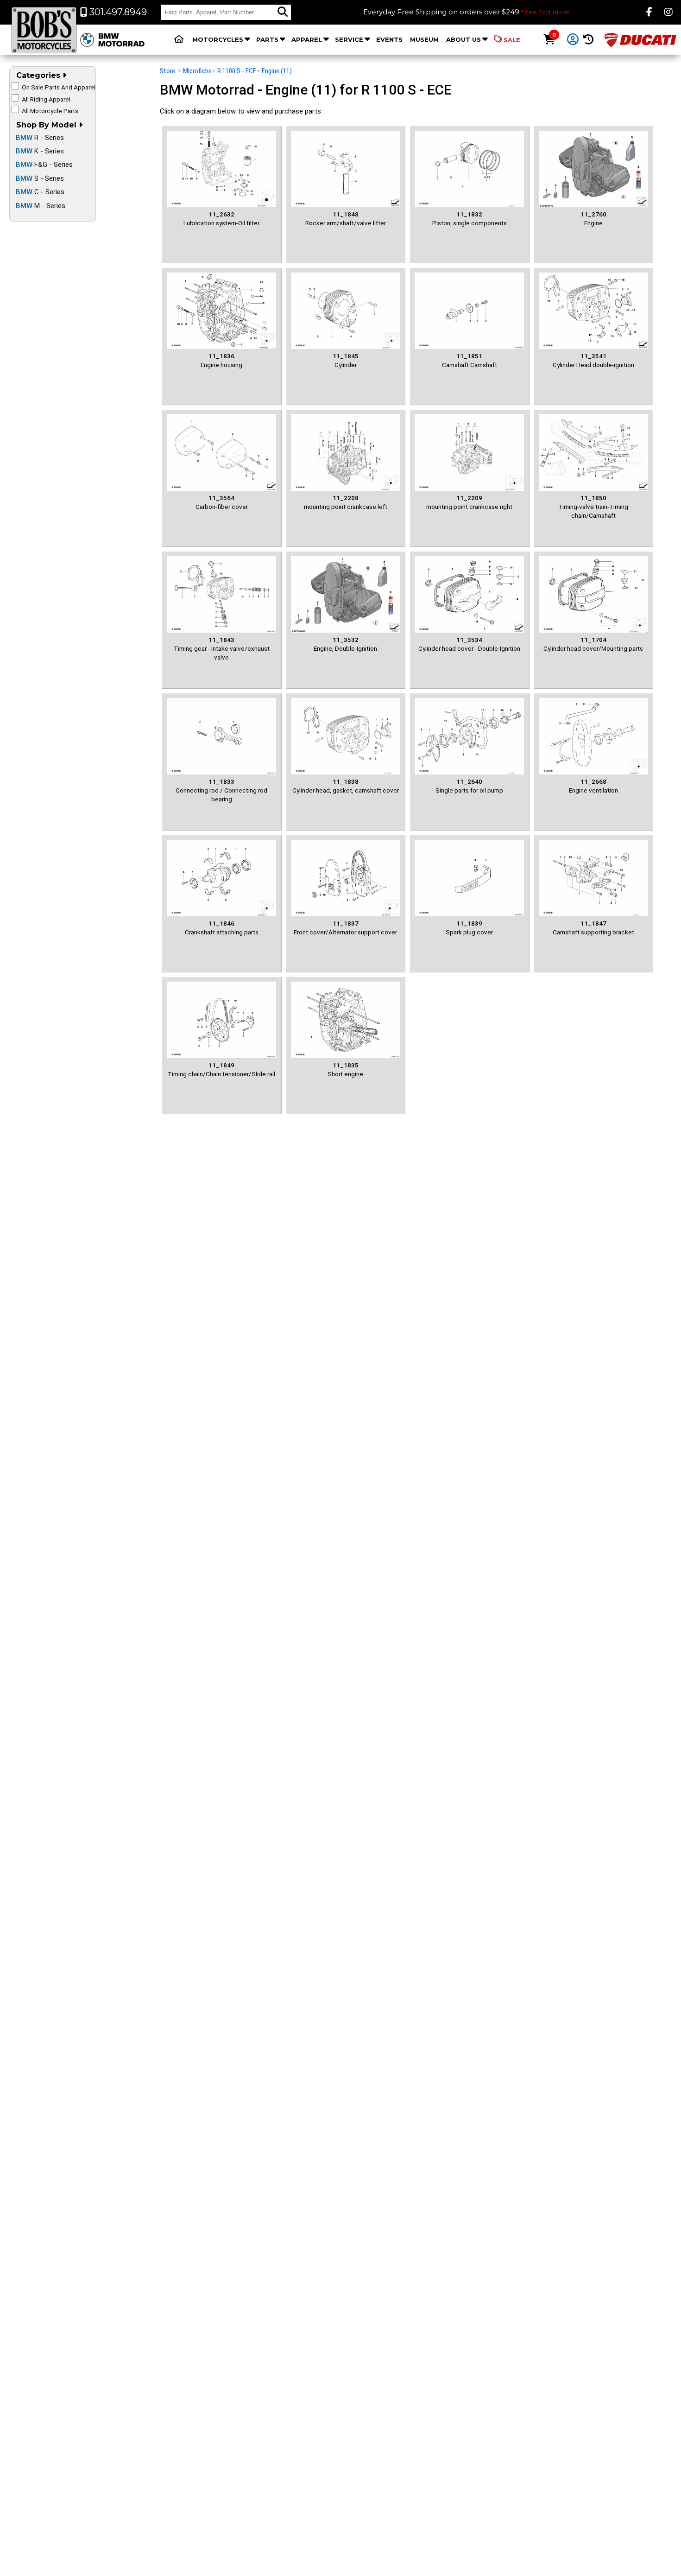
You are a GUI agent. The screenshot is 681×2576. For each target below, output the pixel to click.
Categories (39, 75)
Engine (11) (277, 71)
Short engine (345, 1069)
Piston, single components (470, 219)
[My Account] (573, 40)
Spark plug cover (469, 928)
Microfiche (197, 71)
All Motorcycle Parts (50, 111)
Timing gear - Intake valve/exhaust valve (222, 649)
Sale (512, 40)
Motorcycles (218, 39)
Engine (593, 219)
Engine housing (221, 360)
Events (389, 39)
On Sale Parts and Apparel (59, 87)
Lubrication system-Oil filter (221, 219)
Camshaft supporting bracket (593, 928)
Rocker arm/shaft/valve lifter (346, 219)
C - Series (40, 192)
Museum (424, 39)
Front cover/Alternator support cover (345, 928)
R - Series (40, 138)
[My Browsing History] (588, 40)
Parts (267, 39)
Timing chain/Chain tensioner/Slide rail (221, 1069)
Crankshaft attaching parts (222, 928)
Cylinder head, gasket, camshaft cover (346, 786)
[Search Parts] (283, 12)
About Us (463, 39)
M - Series (41, 206)
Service (349, 39)
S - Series (40, 178)
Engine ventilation (593, 786)
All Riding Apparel (46, 99)
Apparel (307, 39)
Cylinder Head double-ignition (593, 360)
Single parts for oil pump (469, 786)
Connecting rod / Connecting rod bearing (221, 790)
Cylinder (346, 360)
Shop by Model (47, 125)
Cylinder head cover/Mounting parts (593, 644)
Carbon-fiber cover (222, 502)
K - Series (40, 151)
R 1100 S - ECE (237, 71)
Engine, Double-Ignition (345, 644)
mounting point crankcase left (346, 502)
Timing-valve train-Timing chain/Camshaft (593, 507)
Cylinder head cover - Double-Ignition (469, 644)
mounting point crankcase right (469, 502)
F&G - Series (44, 165)
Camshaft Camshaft (470, 360)
